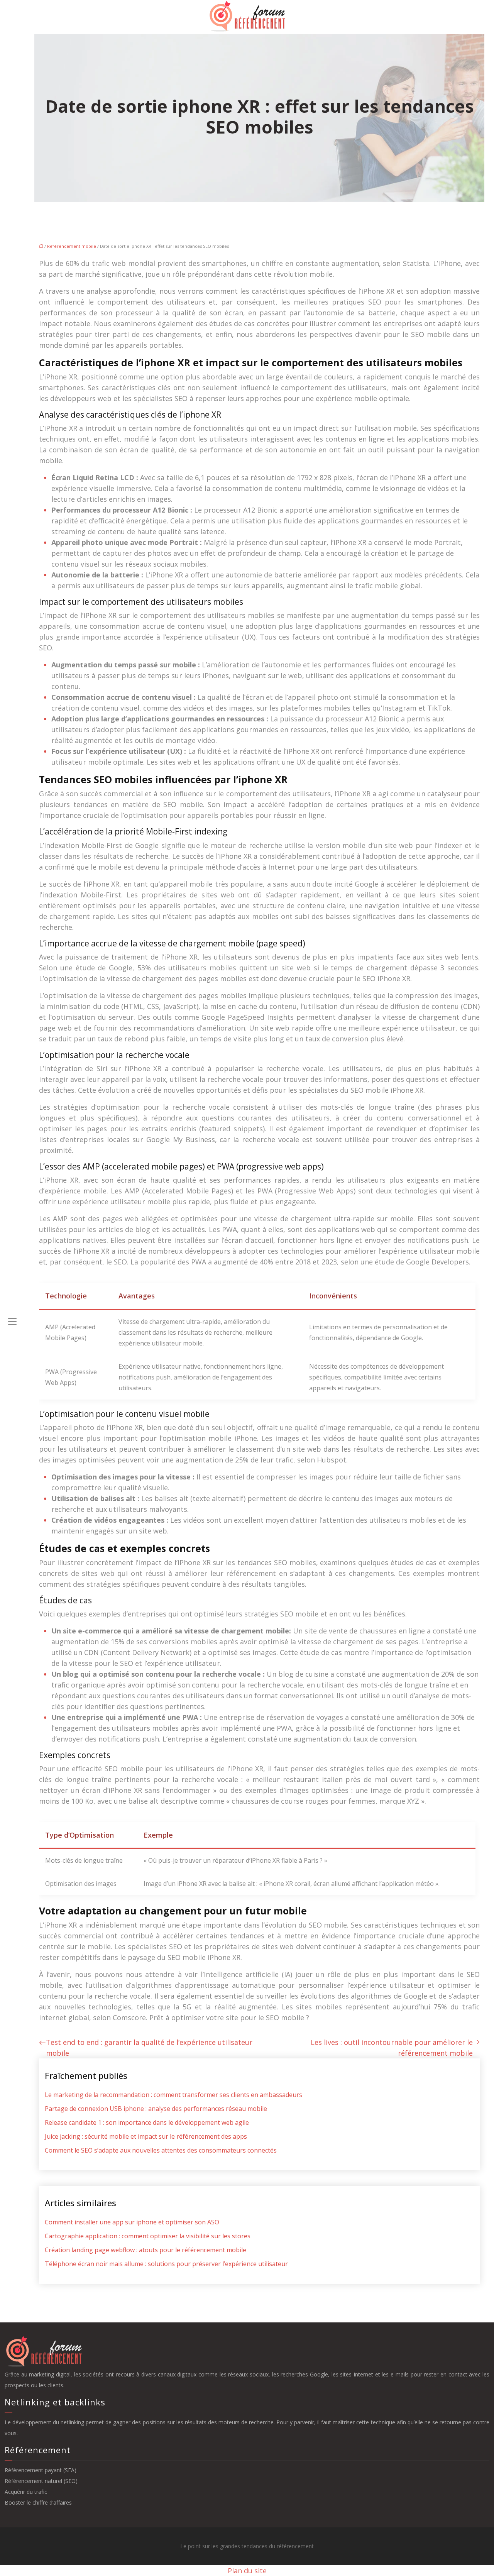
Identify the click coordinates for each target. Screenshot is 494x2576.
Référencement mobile (72, 246)
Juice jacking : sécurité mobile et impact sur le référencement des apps (146, 2136)
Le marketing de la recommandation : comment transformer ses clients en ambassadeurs (173, 2095)
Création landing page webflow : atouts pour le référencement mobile (145, 2250)
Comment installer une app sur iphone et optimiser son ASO (132, 2222)
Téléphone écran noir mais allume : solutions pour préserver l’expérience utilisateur (166, 2264)
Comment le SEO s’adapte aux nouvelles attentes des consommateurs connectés (161, 2150)
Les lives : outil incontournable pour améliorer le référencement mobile (392, 2048)
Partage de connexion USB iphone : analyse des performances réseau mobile (156, 2109)
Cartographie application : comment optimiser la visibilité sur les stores (148, 2236)
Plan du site (247, 2571)
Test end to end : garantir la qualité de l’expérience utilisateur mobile (149, 2048)
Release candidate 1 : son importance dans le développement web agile (147, 2122)
